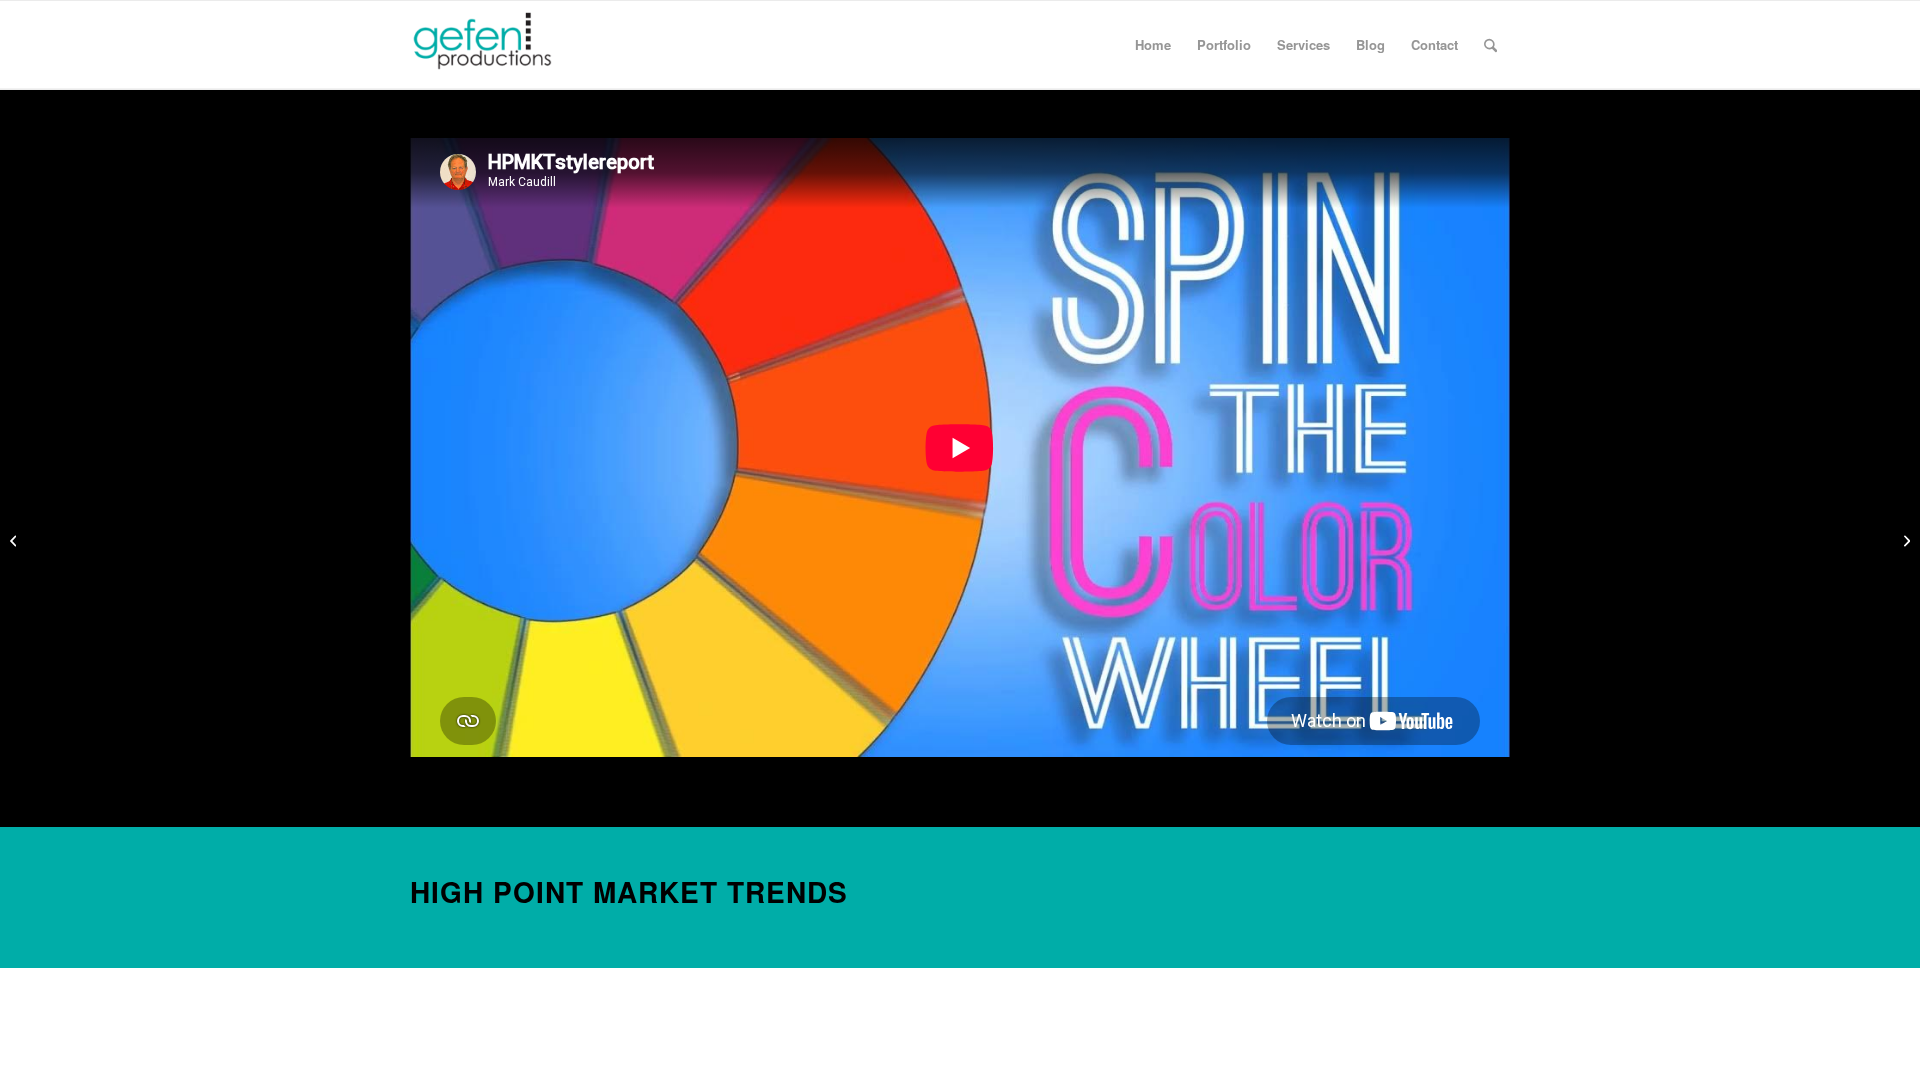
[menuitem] (1153, 45)
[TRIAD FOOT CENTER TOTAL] (15, 540)
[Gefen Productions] (515, 45)
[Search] (1490, 45)
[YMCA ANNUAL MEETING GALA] (1904, 540)
